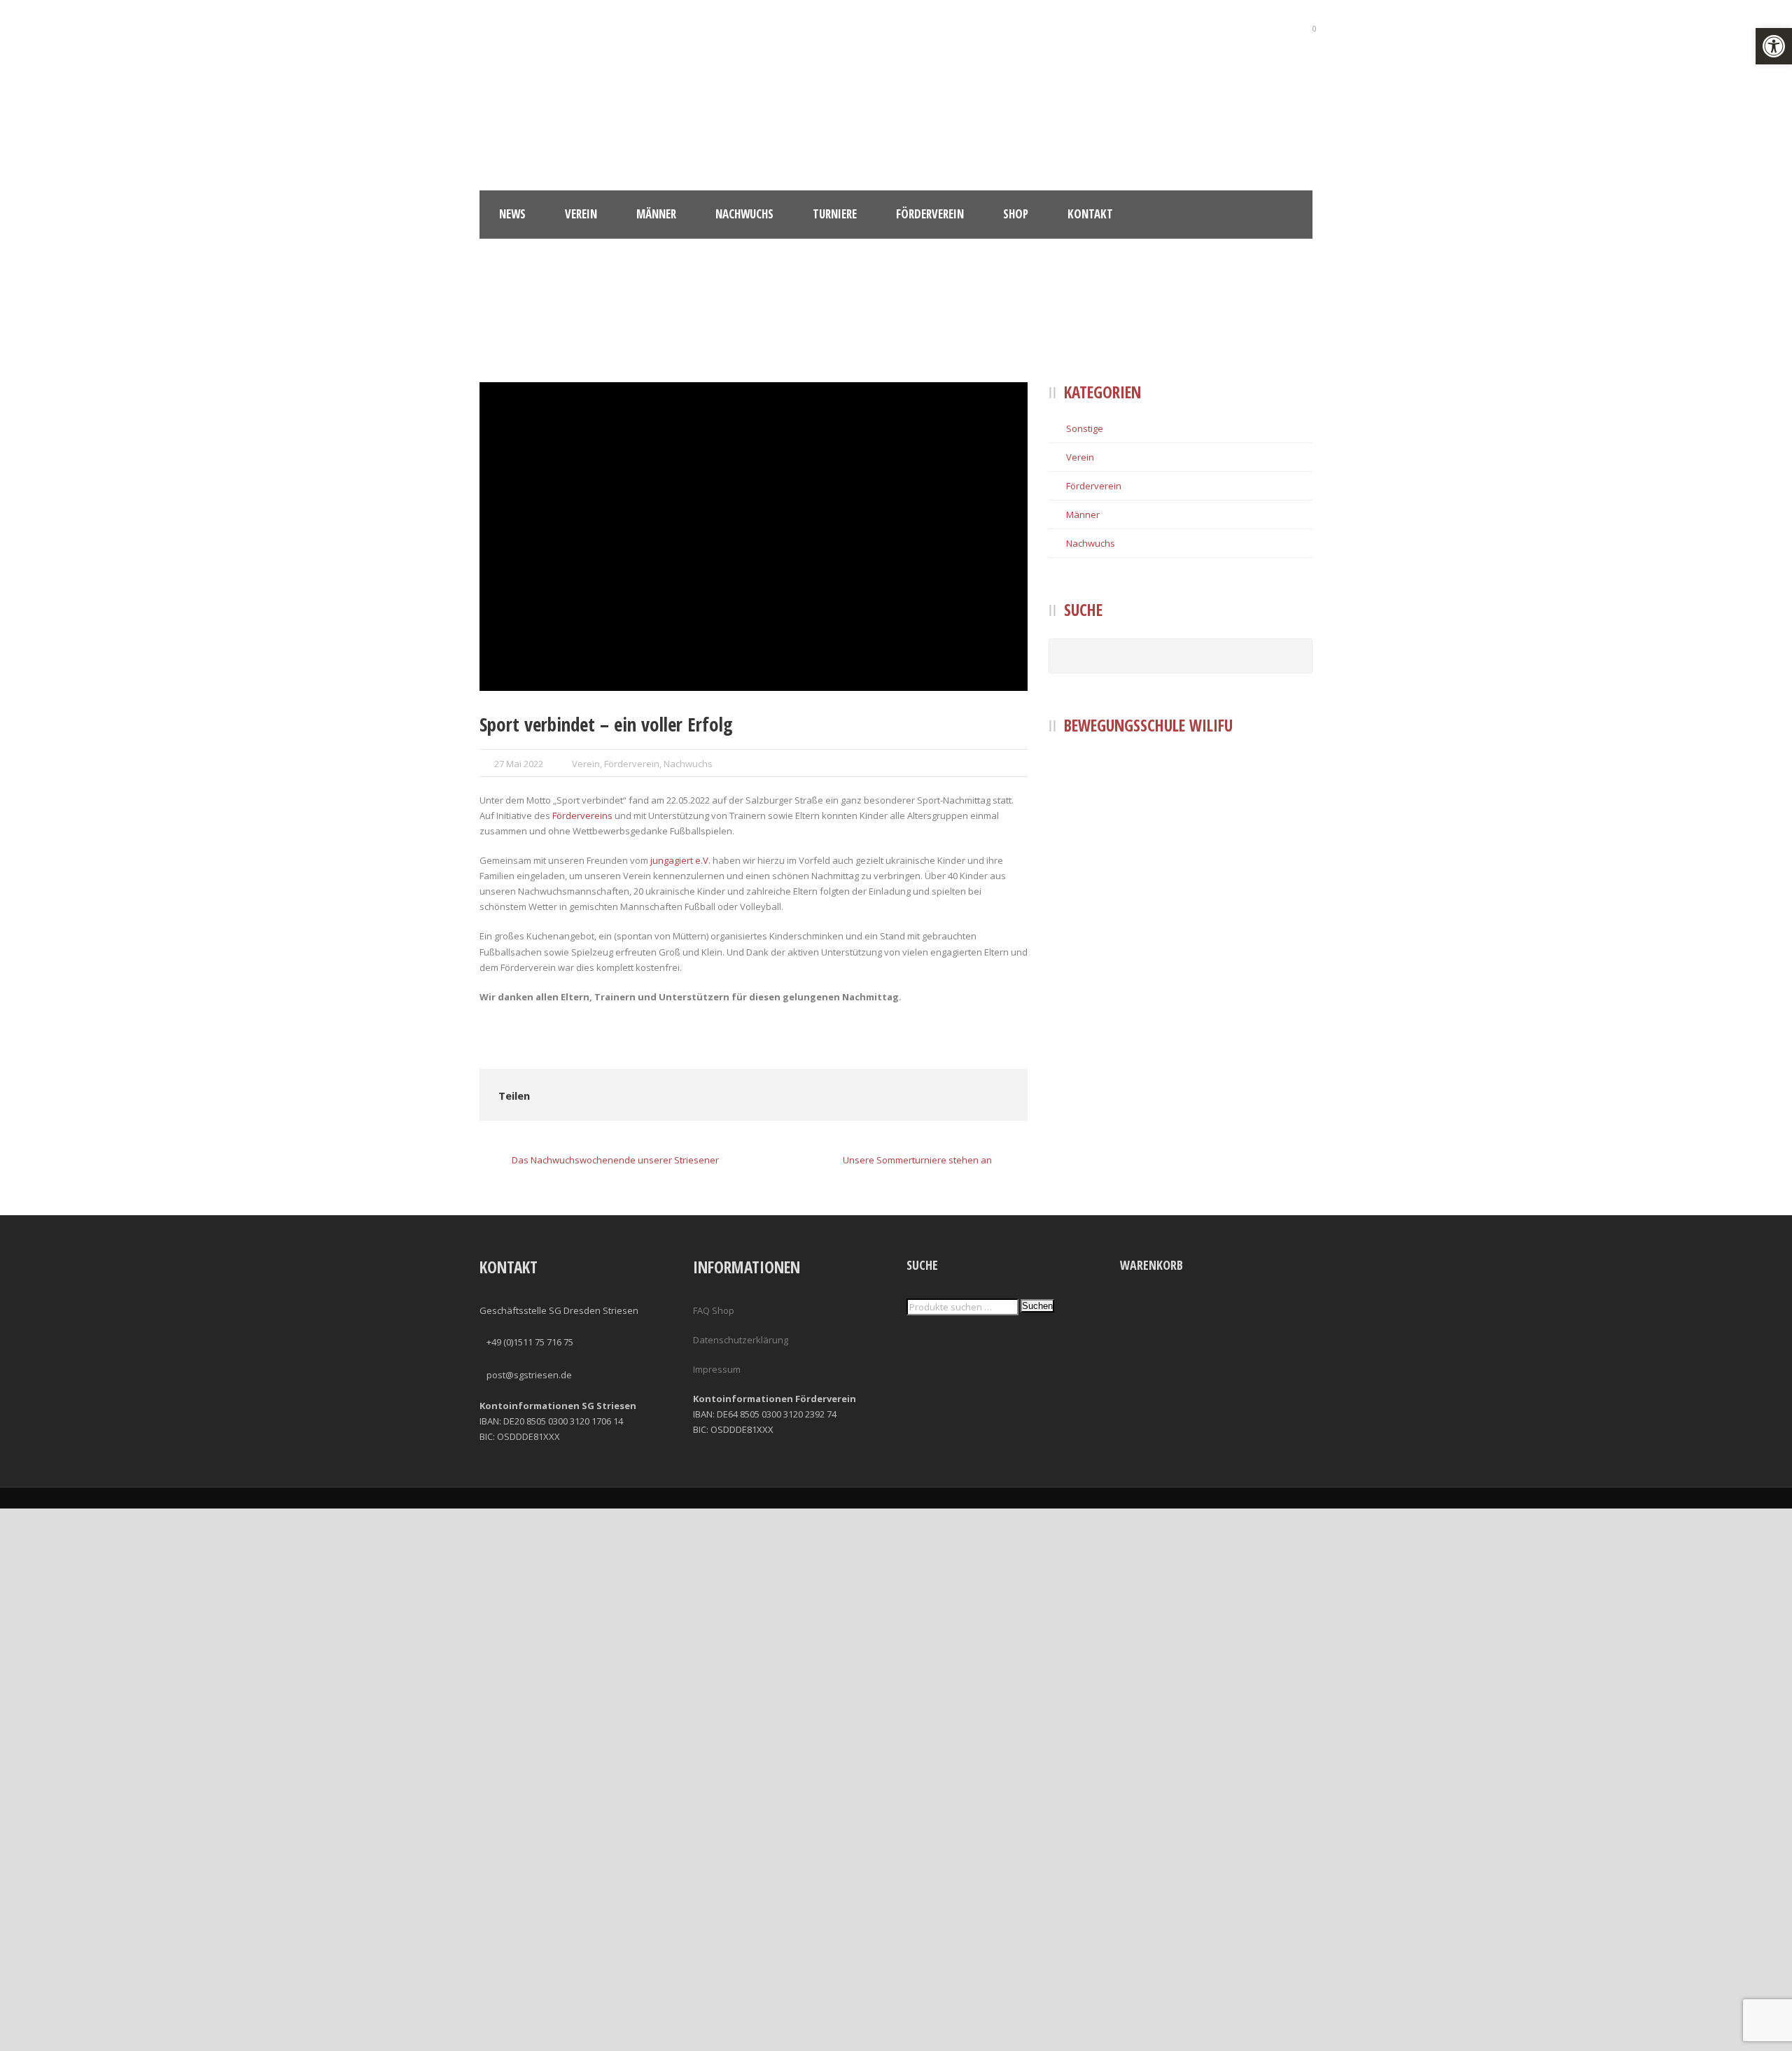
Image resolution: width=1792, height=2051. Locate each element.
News (512, 214)
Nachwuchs (744, 214)
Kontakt (1090, 214)
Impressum (717, 1369)
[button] (1774, 46)
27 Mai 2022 (519, 764)
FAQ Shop (714, 1310)
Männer (656, 214)
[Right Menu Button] (1784, 2043)
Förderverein (930, 214)
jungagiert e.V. (680, 860)
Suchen (1037, 1306)
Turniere (835, 214)
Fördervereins (582, 815)
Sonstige (1085, 428)
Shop (1016, 214)
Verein (581, 214)
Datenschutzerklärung (741, 1340)
